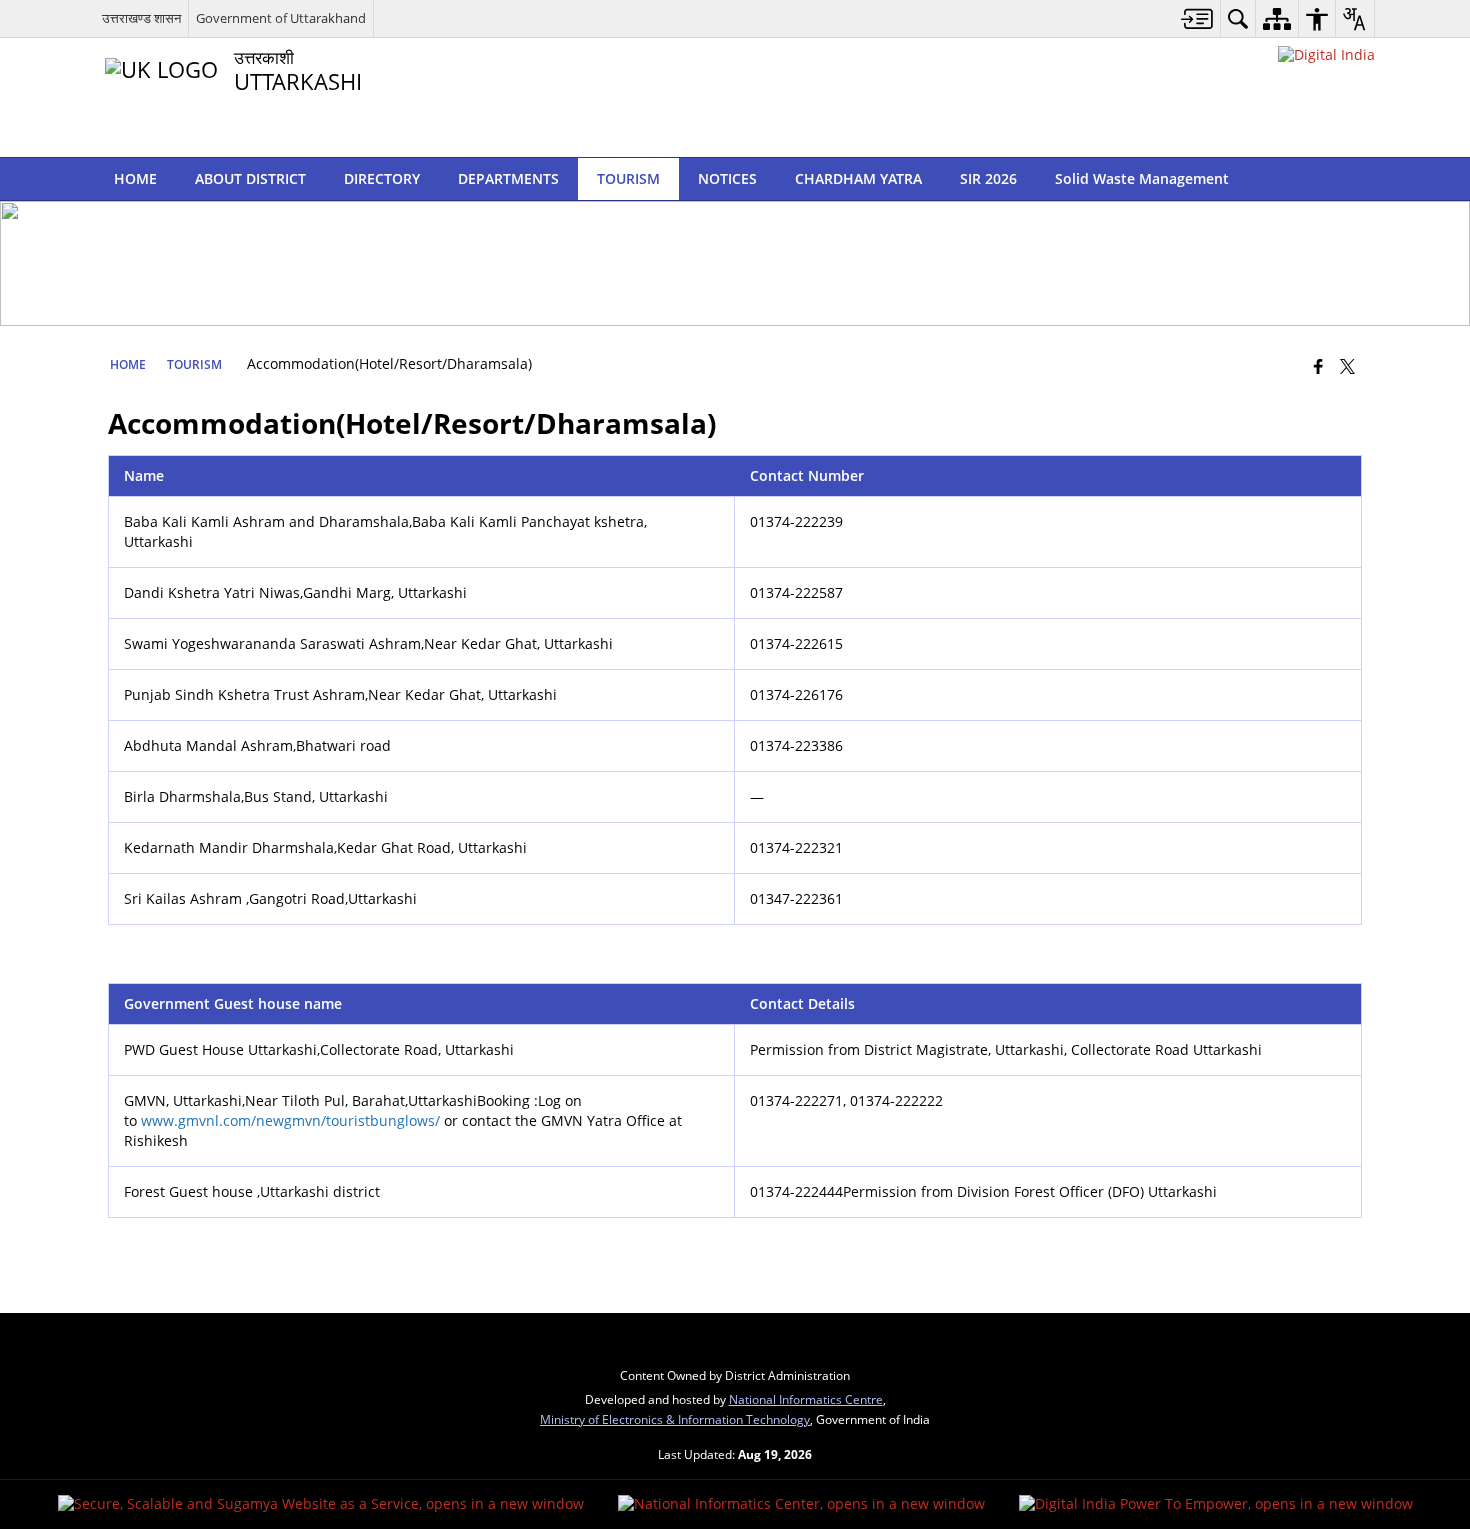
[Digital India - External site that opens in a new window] (1326, 54)
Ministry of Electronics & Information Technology (675, 1419)
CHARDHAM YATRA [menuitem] (858, 178)
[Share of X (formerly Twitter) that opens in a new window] (1347, 366)
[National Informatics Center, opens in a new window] (801, 1504)
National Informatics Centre (806, 1399)
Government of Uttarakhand (281, 18)
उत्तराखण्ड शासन (141, 18)
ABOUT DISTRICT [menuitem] (250, 178)
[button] (1354, 179)
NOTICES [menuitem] (727, 178)
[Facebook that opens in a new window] (1318, 366)
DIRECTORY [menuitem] (382, 178)
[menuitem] (1197, 18)
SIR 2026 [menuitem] (988, 178)
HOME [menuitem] (135, 178)
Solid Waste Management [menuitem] (1142, 178)
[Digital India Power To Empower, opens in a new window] (1216, 1504)
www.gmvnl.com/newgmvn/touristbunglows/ (290, 1120)
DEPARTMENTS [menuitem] (508, 178)
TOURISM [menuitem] (628, 178)
